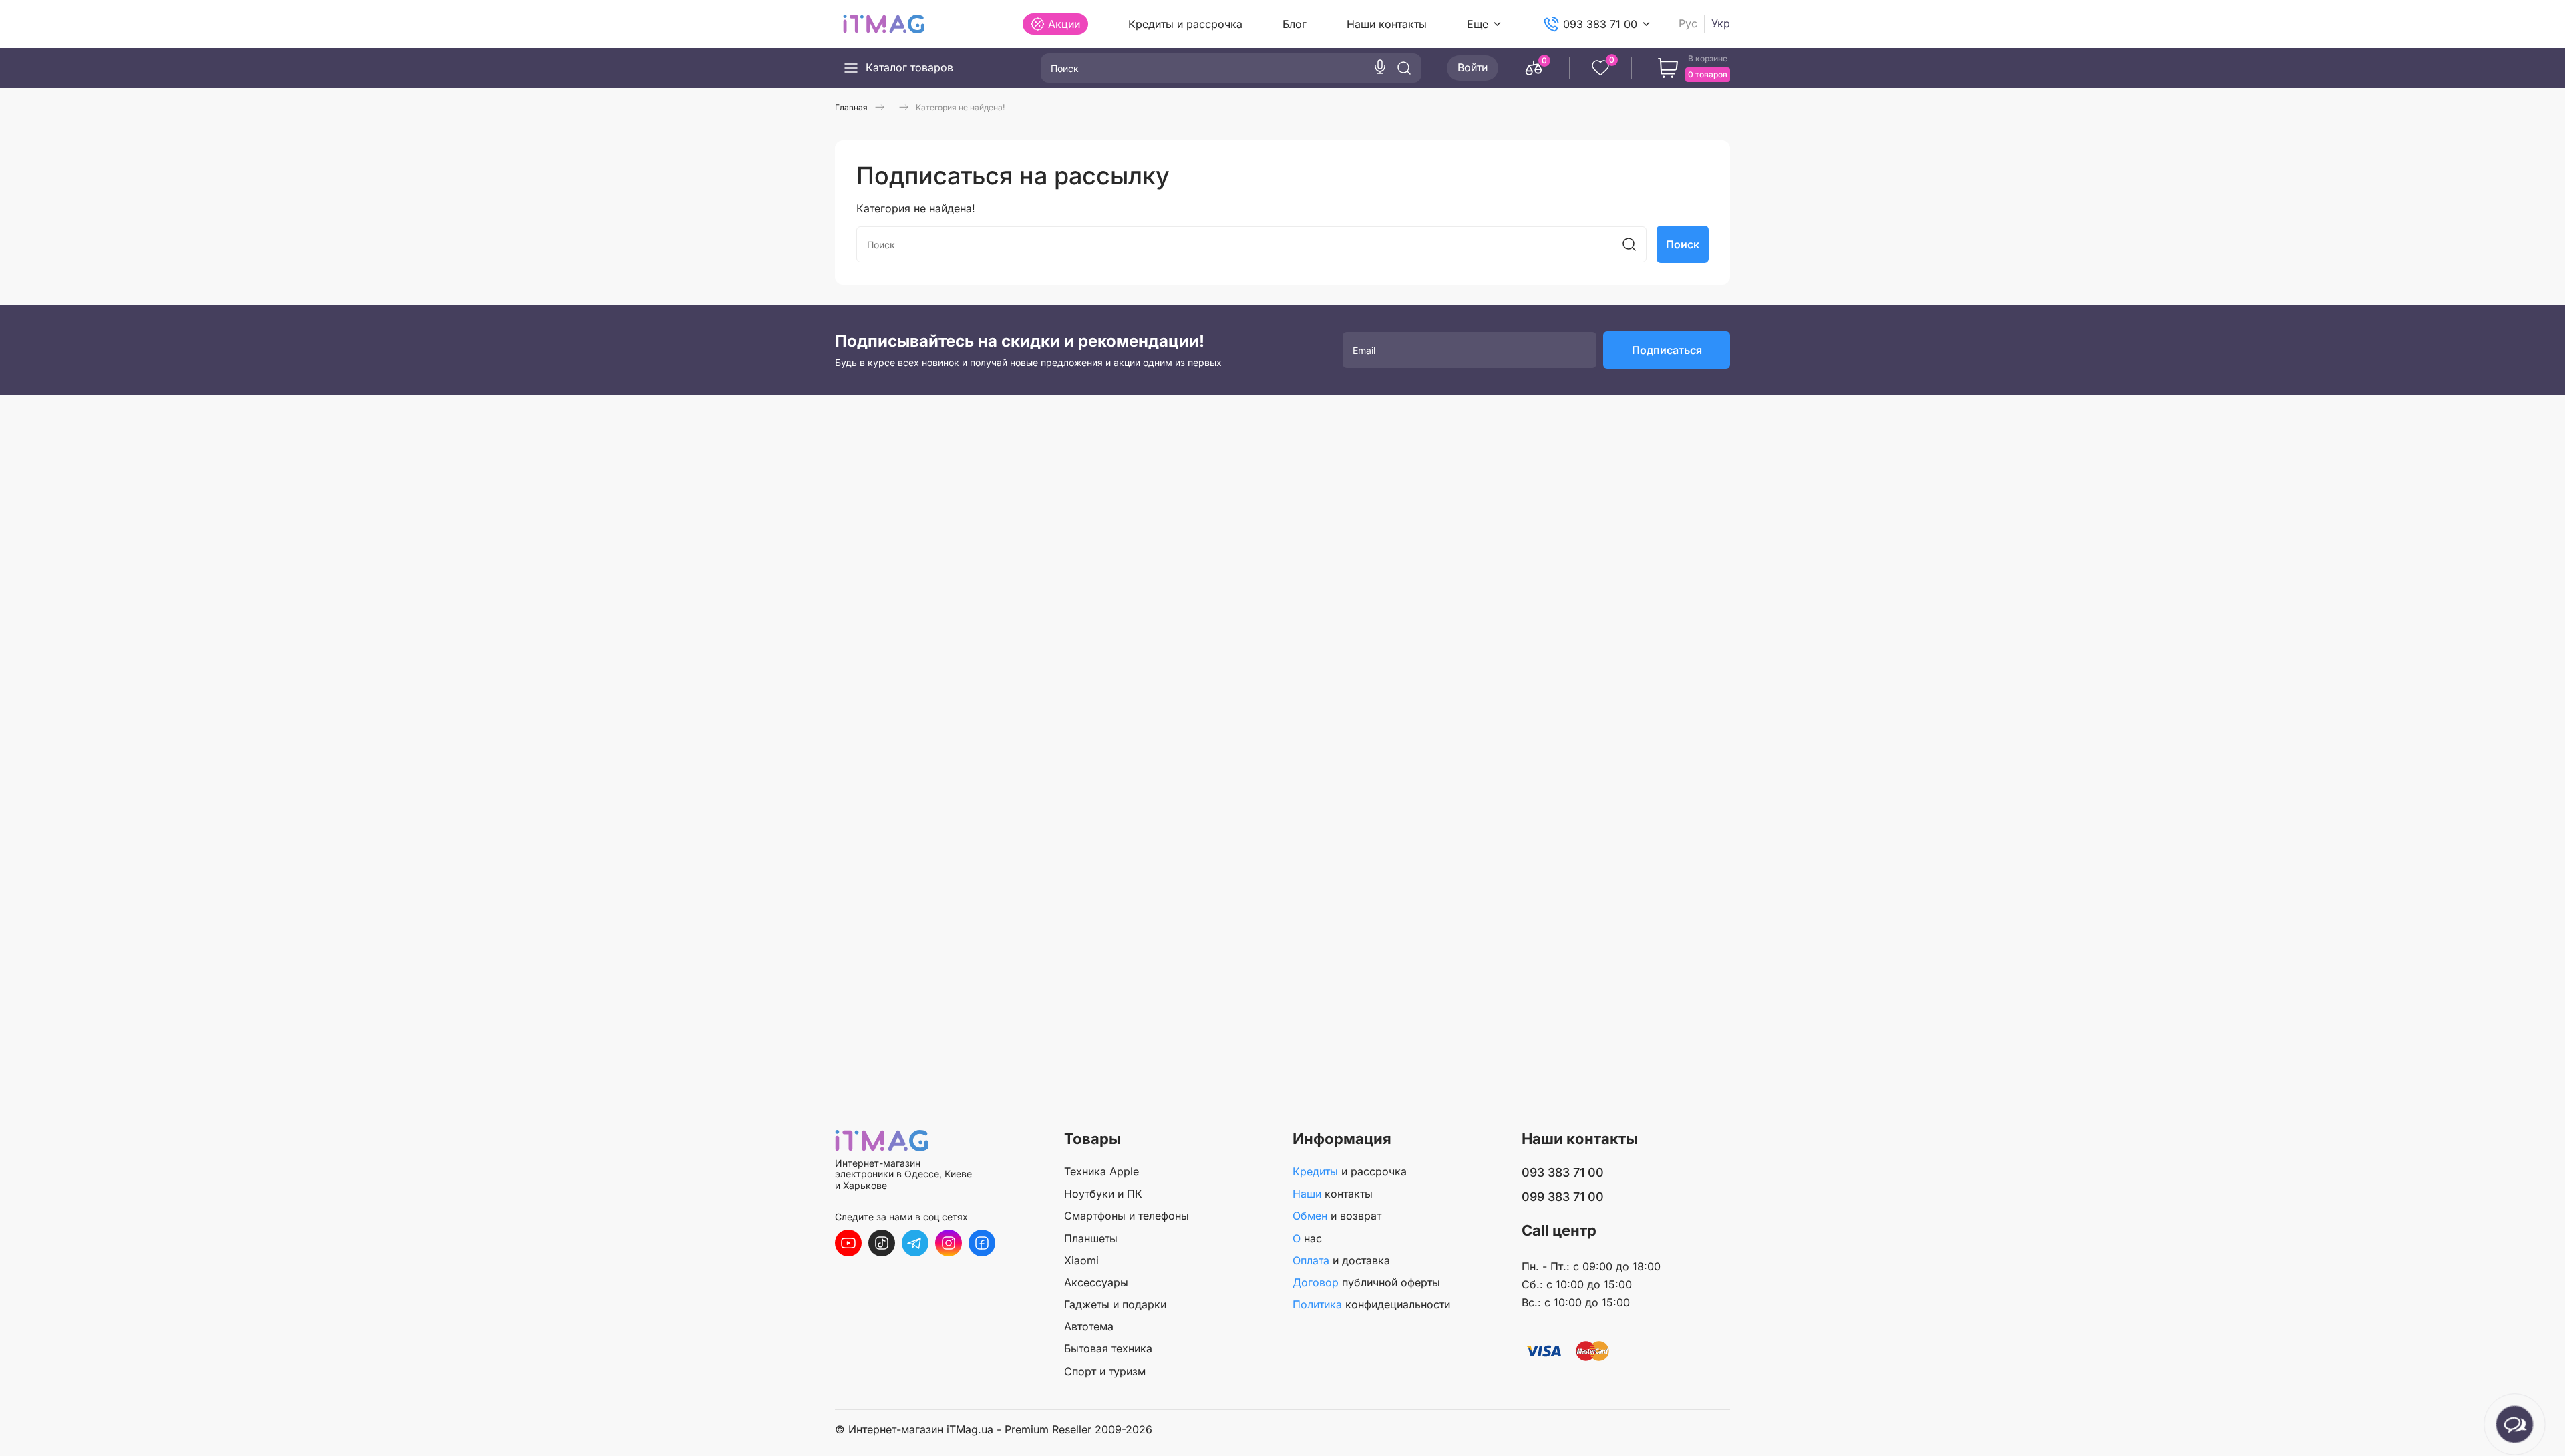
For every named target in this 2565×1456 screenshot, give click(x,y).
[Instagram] (949, 1243)
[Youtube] (848, 1243)
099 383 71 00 (1563, 1197)
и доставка (1341, 1260)
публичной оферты (1366, 1282)
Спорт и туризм (1105, 1371)
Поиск (1683, 244)
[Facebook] (982, 1243)
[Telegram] (915, 1243)
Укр (1721, 24)
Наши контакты (1387, 24)
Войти (1473, 67)
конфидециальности (1371, 1304)
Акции (1064, 24)
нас (1307, 1238)
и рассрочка (1350, 1171)
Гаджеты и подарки (1115, 1304)
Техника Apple (1101, 1171)
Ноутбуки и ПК (1103, 1194)
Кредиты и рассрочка (1185, 24)
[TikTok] (882, 1243)
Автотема (1089, 1326)
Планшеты (1091, 1238)
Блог (1295, 24)
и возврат (1337, 1216)
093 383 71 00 (1600, 24)
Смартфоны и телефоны (1127, 1216)
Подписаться (1667, 350)
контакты (1333, 1194)
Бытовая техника (1108, 1348)
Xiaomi (1081, 1260)
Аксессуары (1096, 1282)
